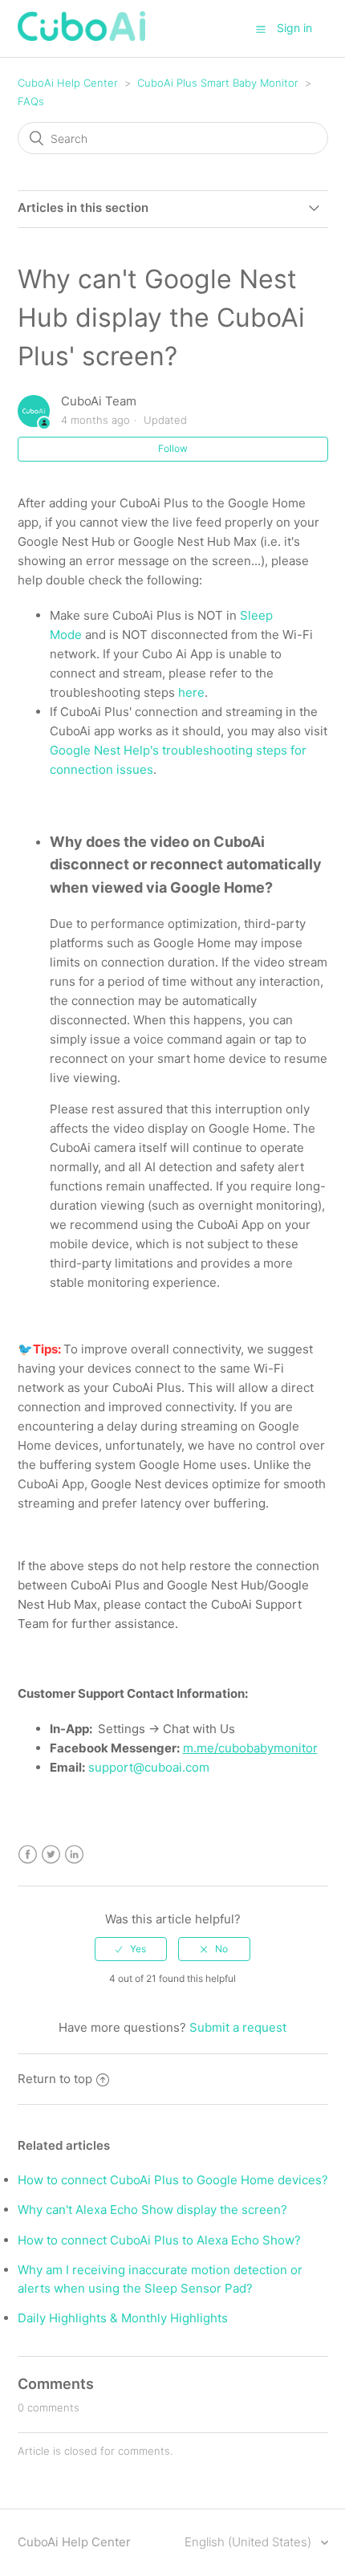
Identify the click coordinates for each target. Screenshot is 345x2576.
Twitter (51, 1855)
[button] (261, 29)
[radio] (131, 1949)
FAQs (31, 101)
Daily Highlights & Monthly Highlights (123, 2318)
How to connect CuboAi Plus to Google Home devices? (173, 2180)
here (191, 692)
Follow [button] (173, 448)
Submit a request (238, 2027)
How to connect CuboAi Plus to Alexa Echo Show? (159, 2240)
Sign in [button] (294, 28)
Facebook (28, 1855)
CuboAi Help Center (68, 83)
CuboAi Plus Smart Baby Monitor (218, 83)
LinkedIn (74, 1855)
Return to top (55, 2079)
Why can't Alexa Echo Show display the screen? (152, 2210)
